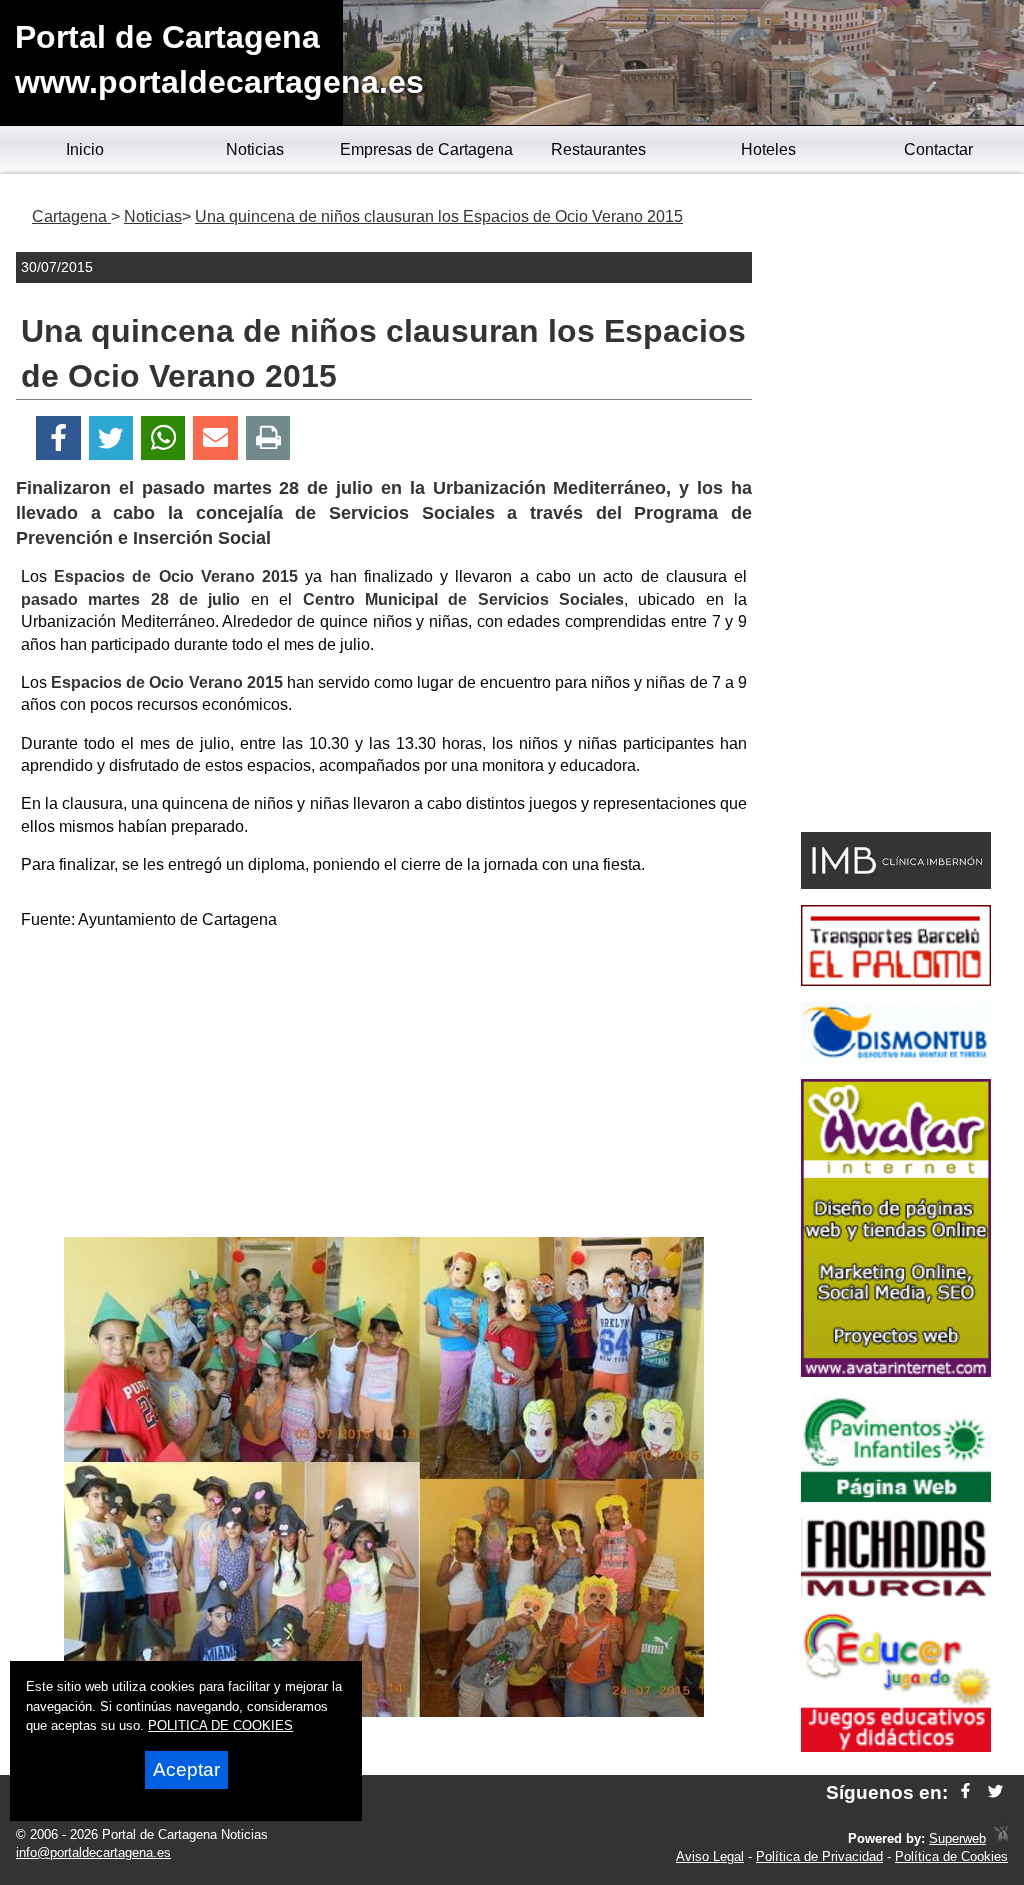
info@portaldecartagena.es (93, 1852)
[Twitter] (111, 438)
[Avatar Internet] (896, 1371)
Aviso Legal (710, 1856)
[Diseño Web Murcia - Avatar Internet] (1001, 1838)
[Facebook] (58, 438)
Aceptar (186, 1769)
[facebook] (965, 1792)
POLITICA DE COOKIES (220, 1725)
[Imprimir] (268, 438)
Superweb (957, 1838)
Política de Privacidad (819, 1856)
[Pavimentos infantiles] (896, 1496)
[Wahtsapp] (163, 438)
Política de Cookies (951, 1856)
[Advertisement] (384, 1087)
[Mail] (215, 438)
